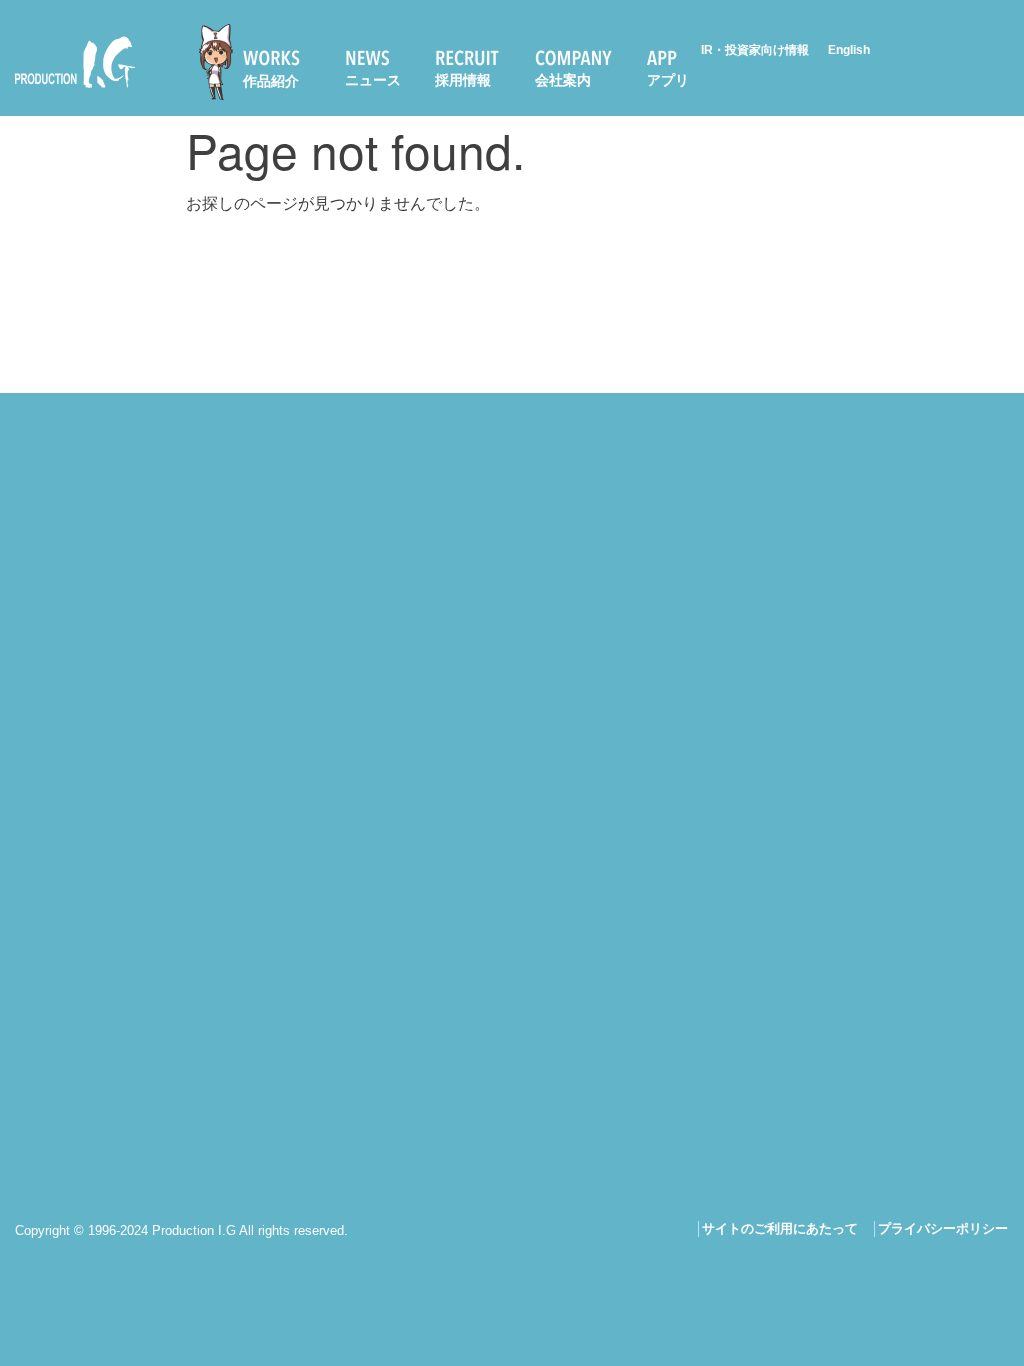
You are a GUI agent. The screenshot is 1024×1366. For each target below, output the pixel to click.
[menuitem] (258, 62)
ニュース (373, 80)
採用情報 (463, 80)
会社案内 (563, 80)
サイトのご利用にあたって (780, 1228)
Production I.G (66, 91)
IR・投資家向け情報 (755, 50)
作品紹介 (271, 81)
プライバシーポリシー (943, 1228)
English (849, 50)
